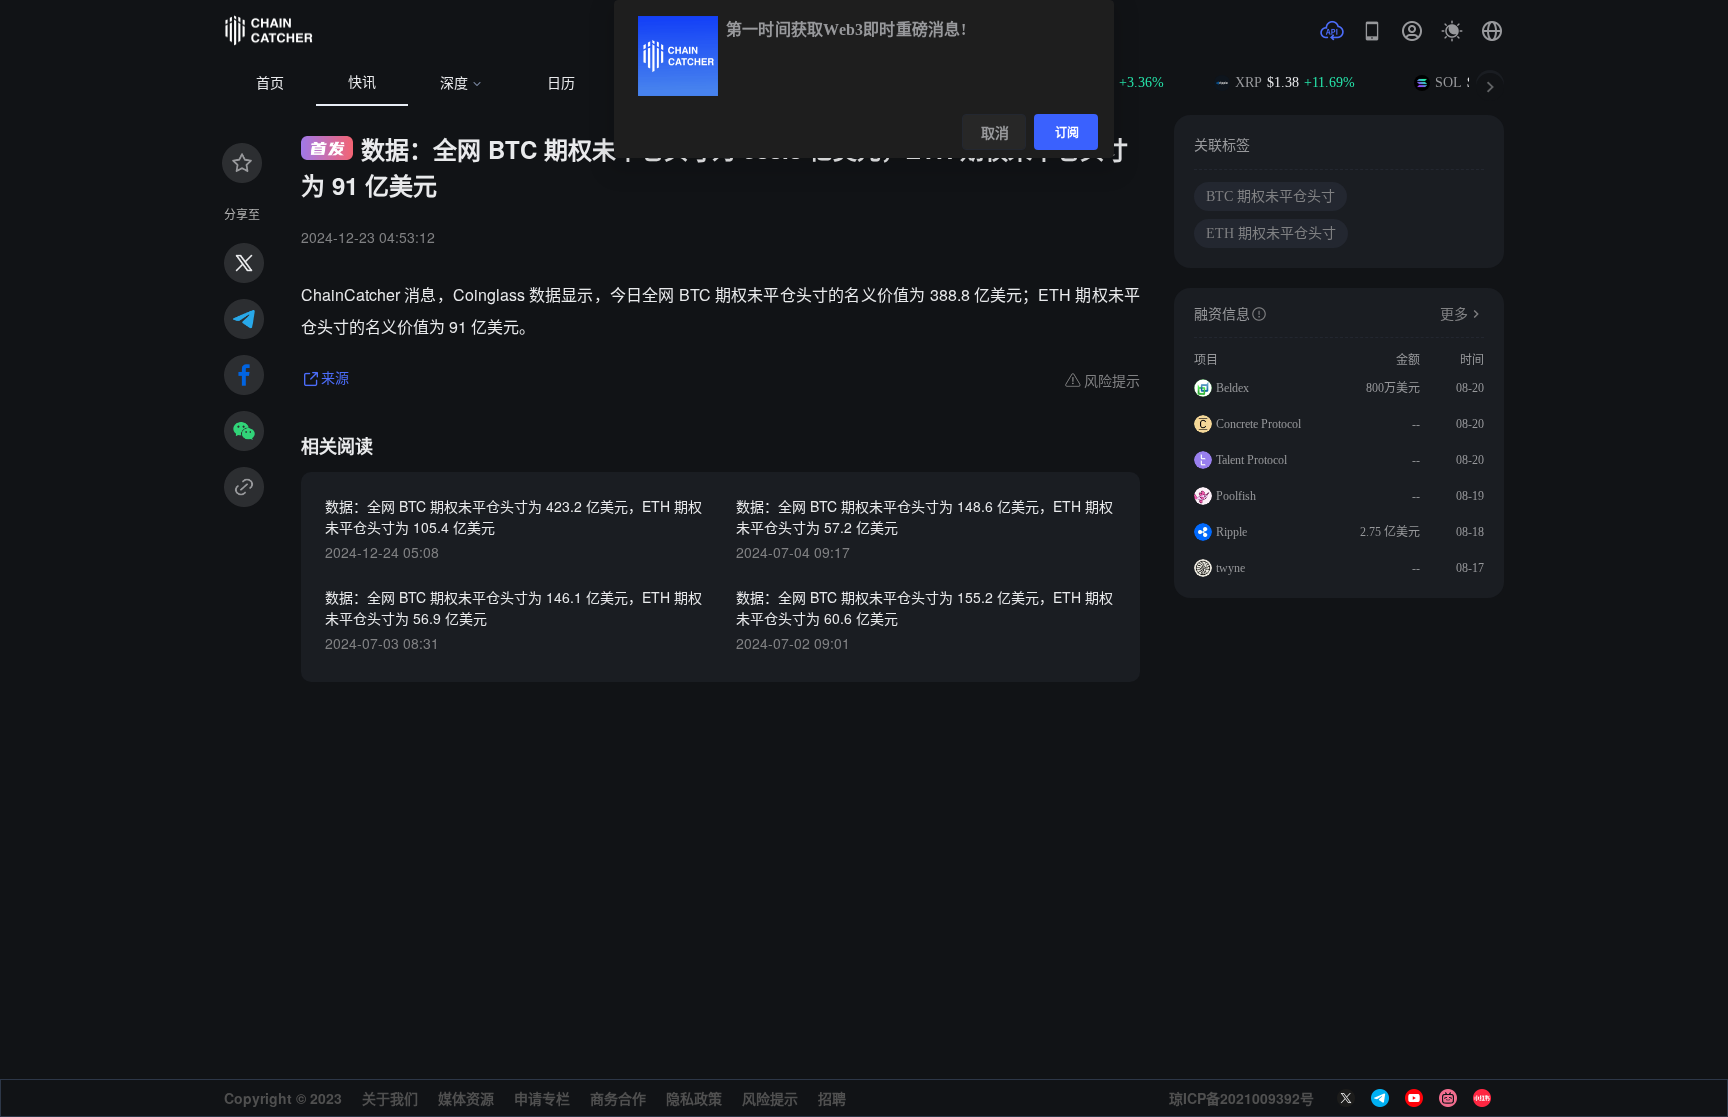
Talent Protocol (1251, 460)
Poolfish (1236, 496)
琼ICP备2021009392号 (1241, 1098)
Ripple (1231, 532)
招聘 (832, 1098)
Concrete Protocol (1258, 424)
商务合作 (618, 1098)
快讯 (362, 82)
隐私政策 (694, 1098)
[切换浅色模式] (1452, 31)
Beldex (1232, 388)
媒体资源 (466, 1098)
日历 (561, 83)
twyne (1230, 568)
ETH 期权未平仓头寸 (1271, 233)
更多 (1454, 314)
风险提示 (770, 1098)
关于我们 (390, 1098)
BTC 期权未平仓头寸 (1270, 196)
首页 (270, 83)
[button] (1492, 31)
